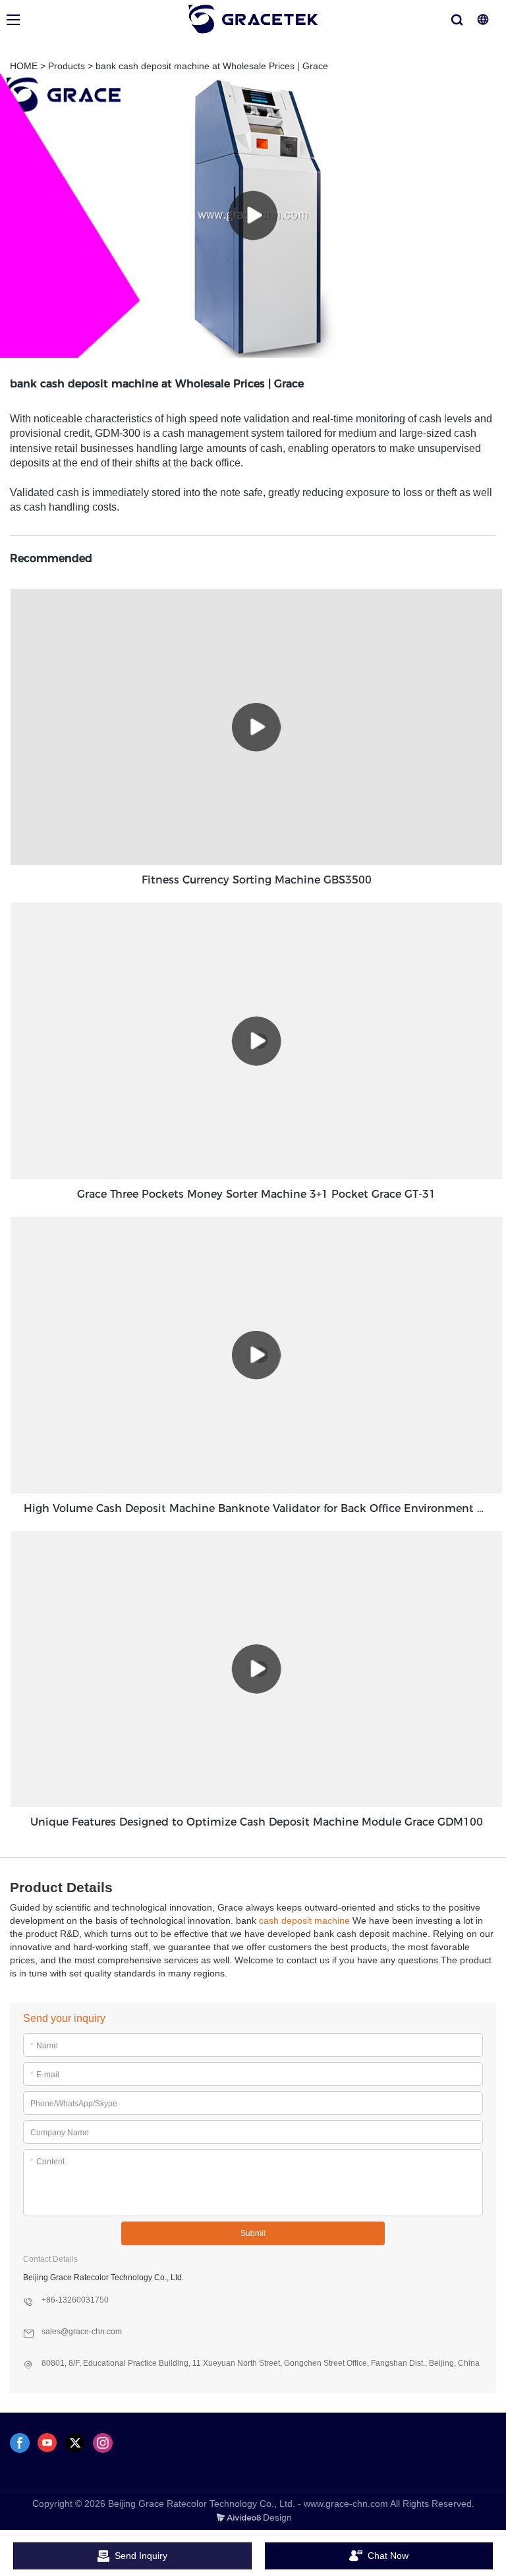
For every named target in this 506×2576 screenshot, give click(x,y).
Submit (253, 2233)
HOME (24, 66)
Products (67, 66)
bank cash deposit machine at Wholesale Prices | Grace (212, 66)
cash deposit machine (304, 1920)
